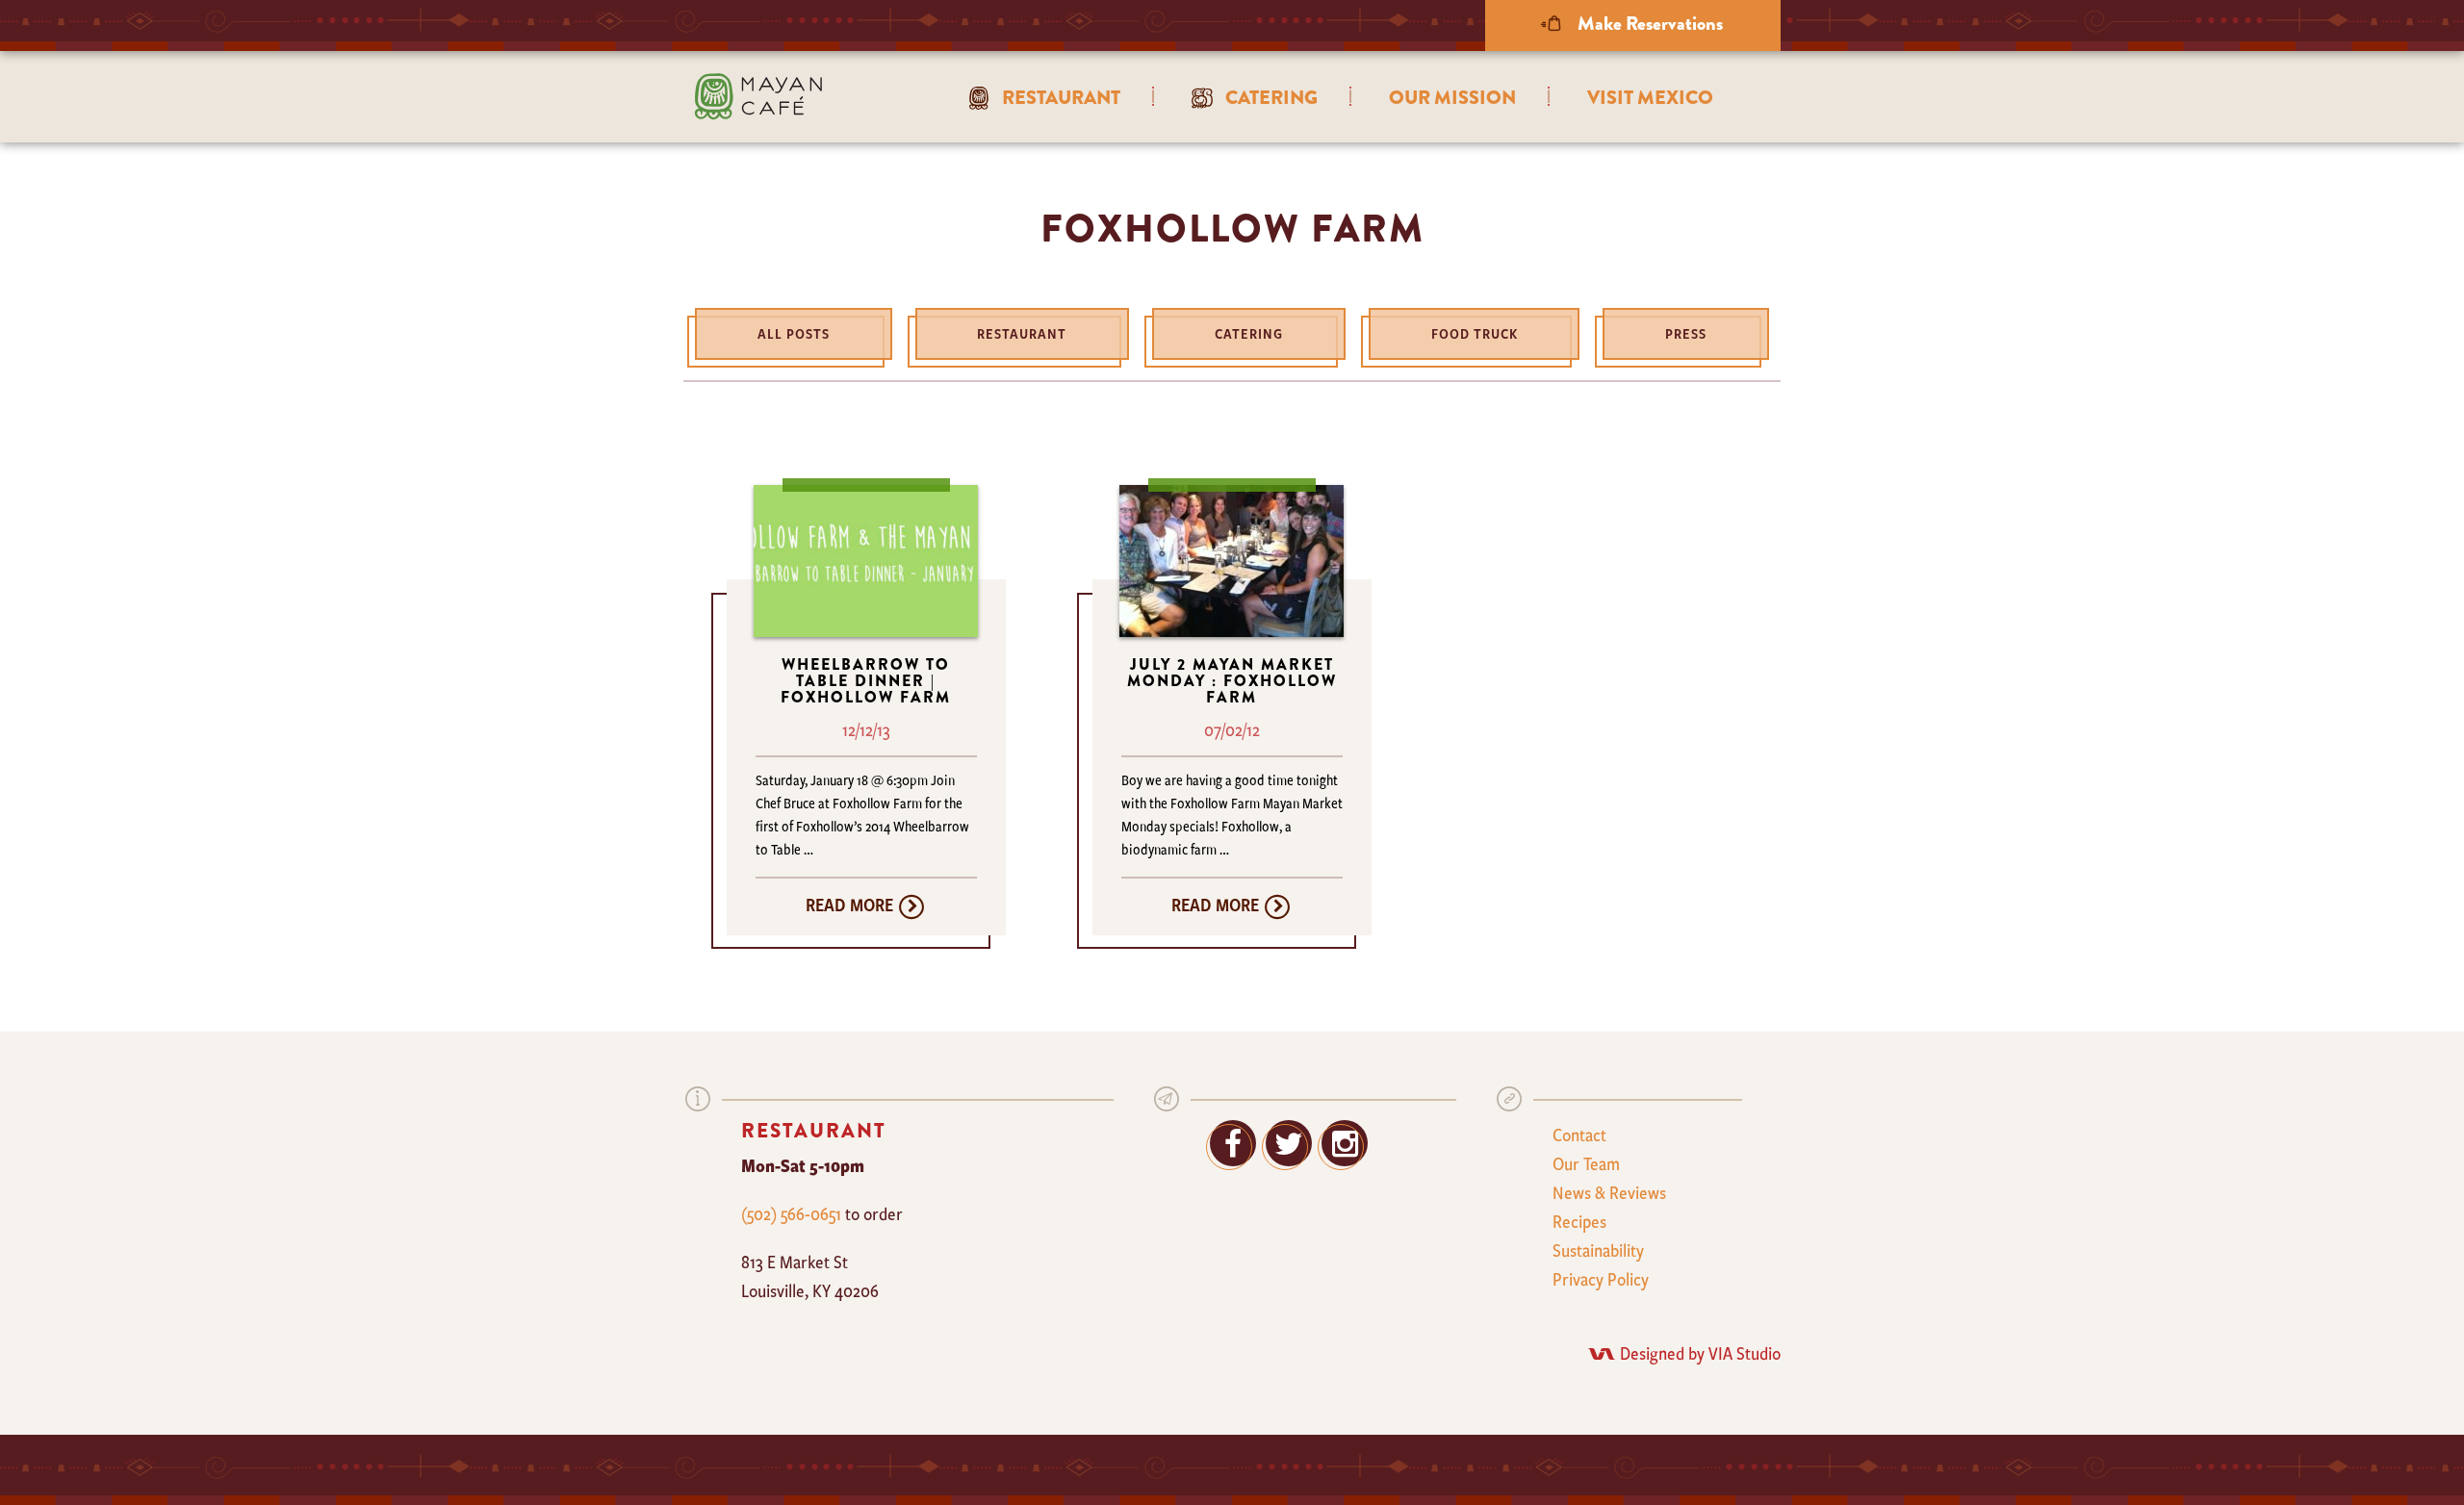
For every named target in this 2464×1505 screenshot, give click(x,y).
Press (1686, 333)
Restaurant (1022, 333)
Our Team (1586, 1163)
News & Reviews (1609, 1192)
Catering (1249, 333)
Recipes (1579, 1221)
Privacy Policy (1601, 1279)
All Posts (794, 333)
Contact (1579, 1135)
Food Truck (1475, 333)
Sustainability (1598, 1250)
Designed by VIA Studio (1700, 1353)
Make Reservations (1648, 24)
